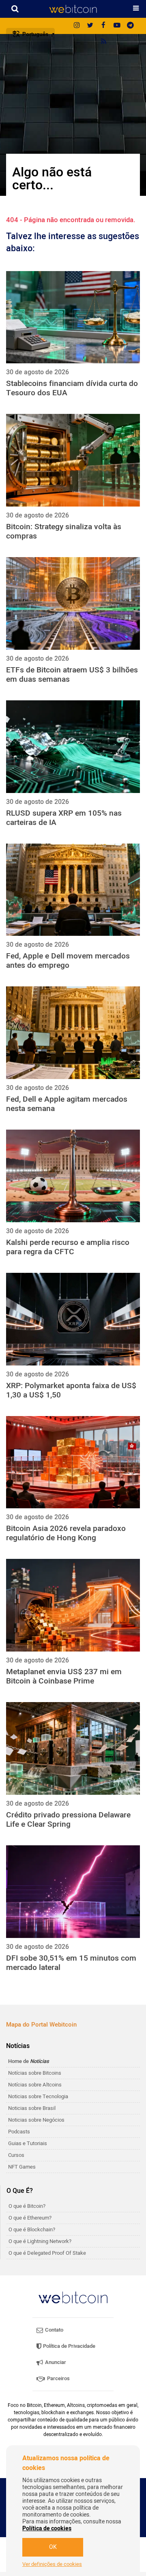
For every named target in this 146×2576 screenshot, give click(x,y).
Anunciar (55, 2362)
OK (53, 2547)
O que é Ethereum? (30, 2218)
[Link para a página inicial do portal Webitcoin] (73, 2297)
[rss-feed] (103, 42)
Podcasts (19, 2132)
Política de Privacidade (69, 2346)
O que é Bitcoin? (27, 2206)
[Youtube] (117, 26)
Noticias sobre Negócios (36, 2120)
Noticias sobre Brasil (32, 2108)
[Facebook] (103, 26)
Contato (54, 2330)
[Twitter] (90, 26)
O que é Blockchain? (32, 2229)
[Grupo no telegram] (130, 26)
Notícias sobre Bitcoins (35, 2073)
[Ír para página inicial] (73, 9)
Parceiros (58, 2378)
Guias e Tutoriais (28, 2143)
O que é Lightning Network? (40, 2241)
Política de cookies (47, 2528)
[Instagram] (77, 26)
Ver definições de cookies (52, 2564)
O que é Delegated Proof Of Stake (47, 2253)
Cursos (16, 2155)
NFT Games (22, 2167)
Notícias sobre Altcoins (35, 2085)
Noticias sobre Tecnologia (38, 2096)
